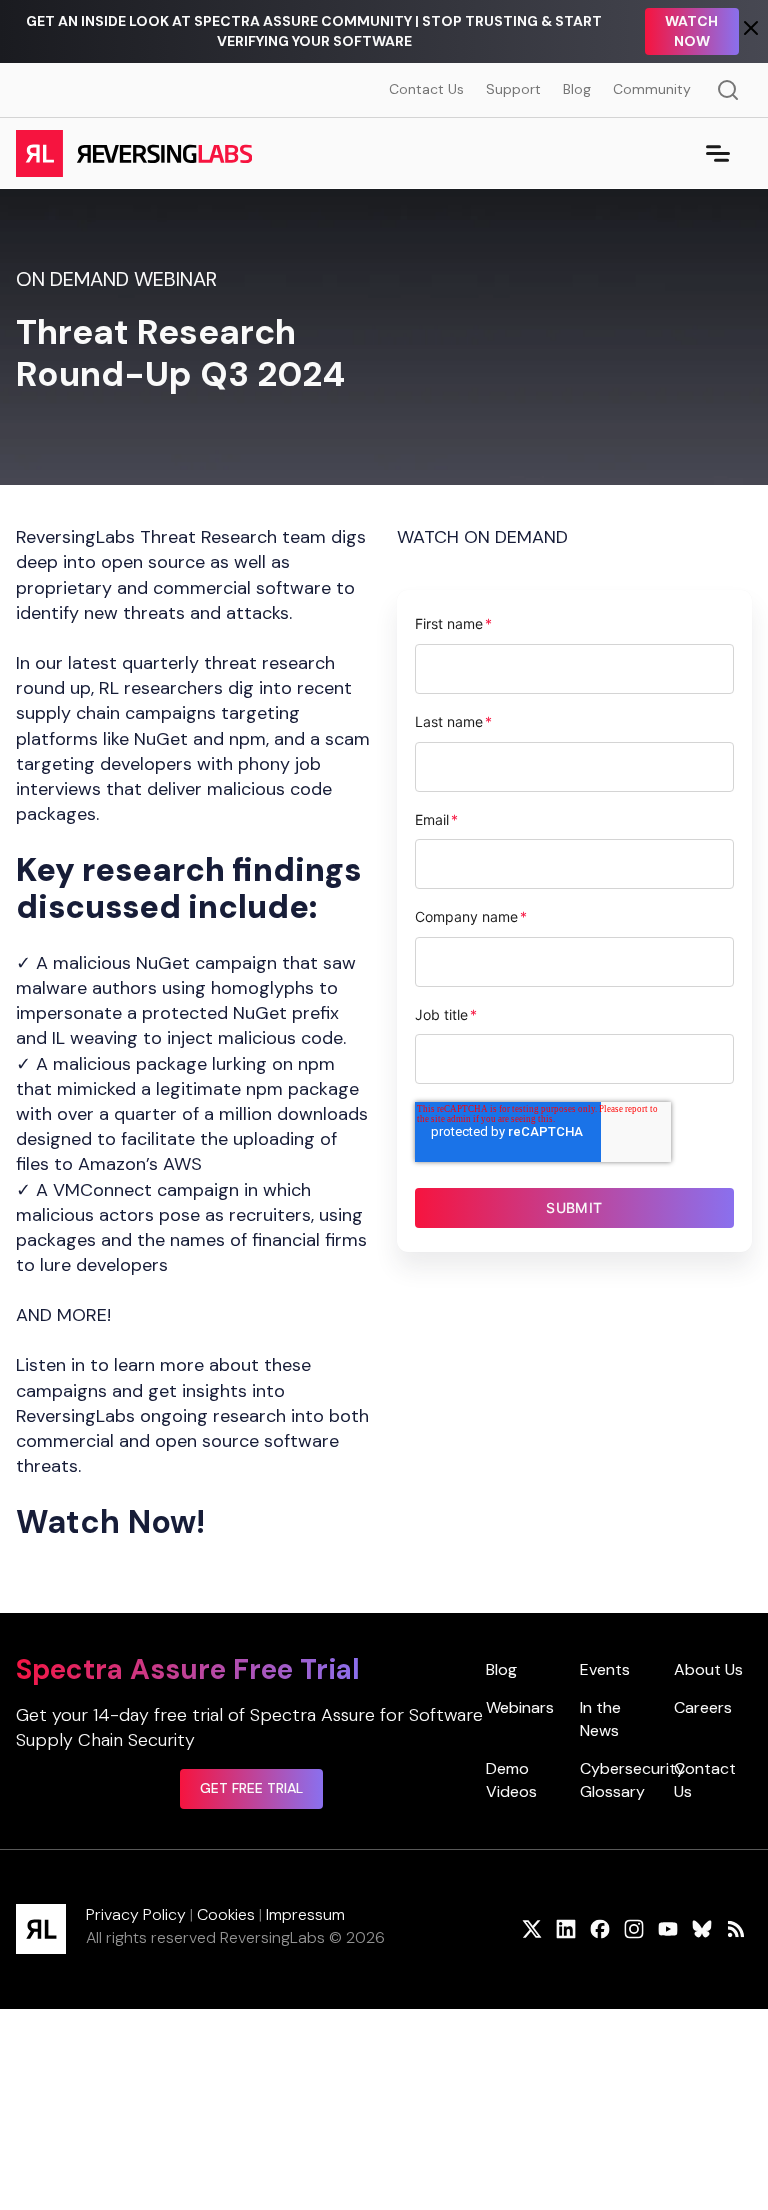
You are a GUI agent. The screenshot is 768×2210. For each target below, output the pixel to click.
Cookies (226, 1914)
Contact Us (426, 89)
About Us (708, 1669)
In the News (600, 1718)
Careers (703, 1707)
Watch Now (691, 31)
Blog (577, 89)
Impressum (305, 1914)
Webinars (520, 1707)
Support (513, 89)
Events (605, 1669)
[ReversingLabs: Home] (133, 153)
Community (652, 89)
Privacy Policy (136, 1914)
